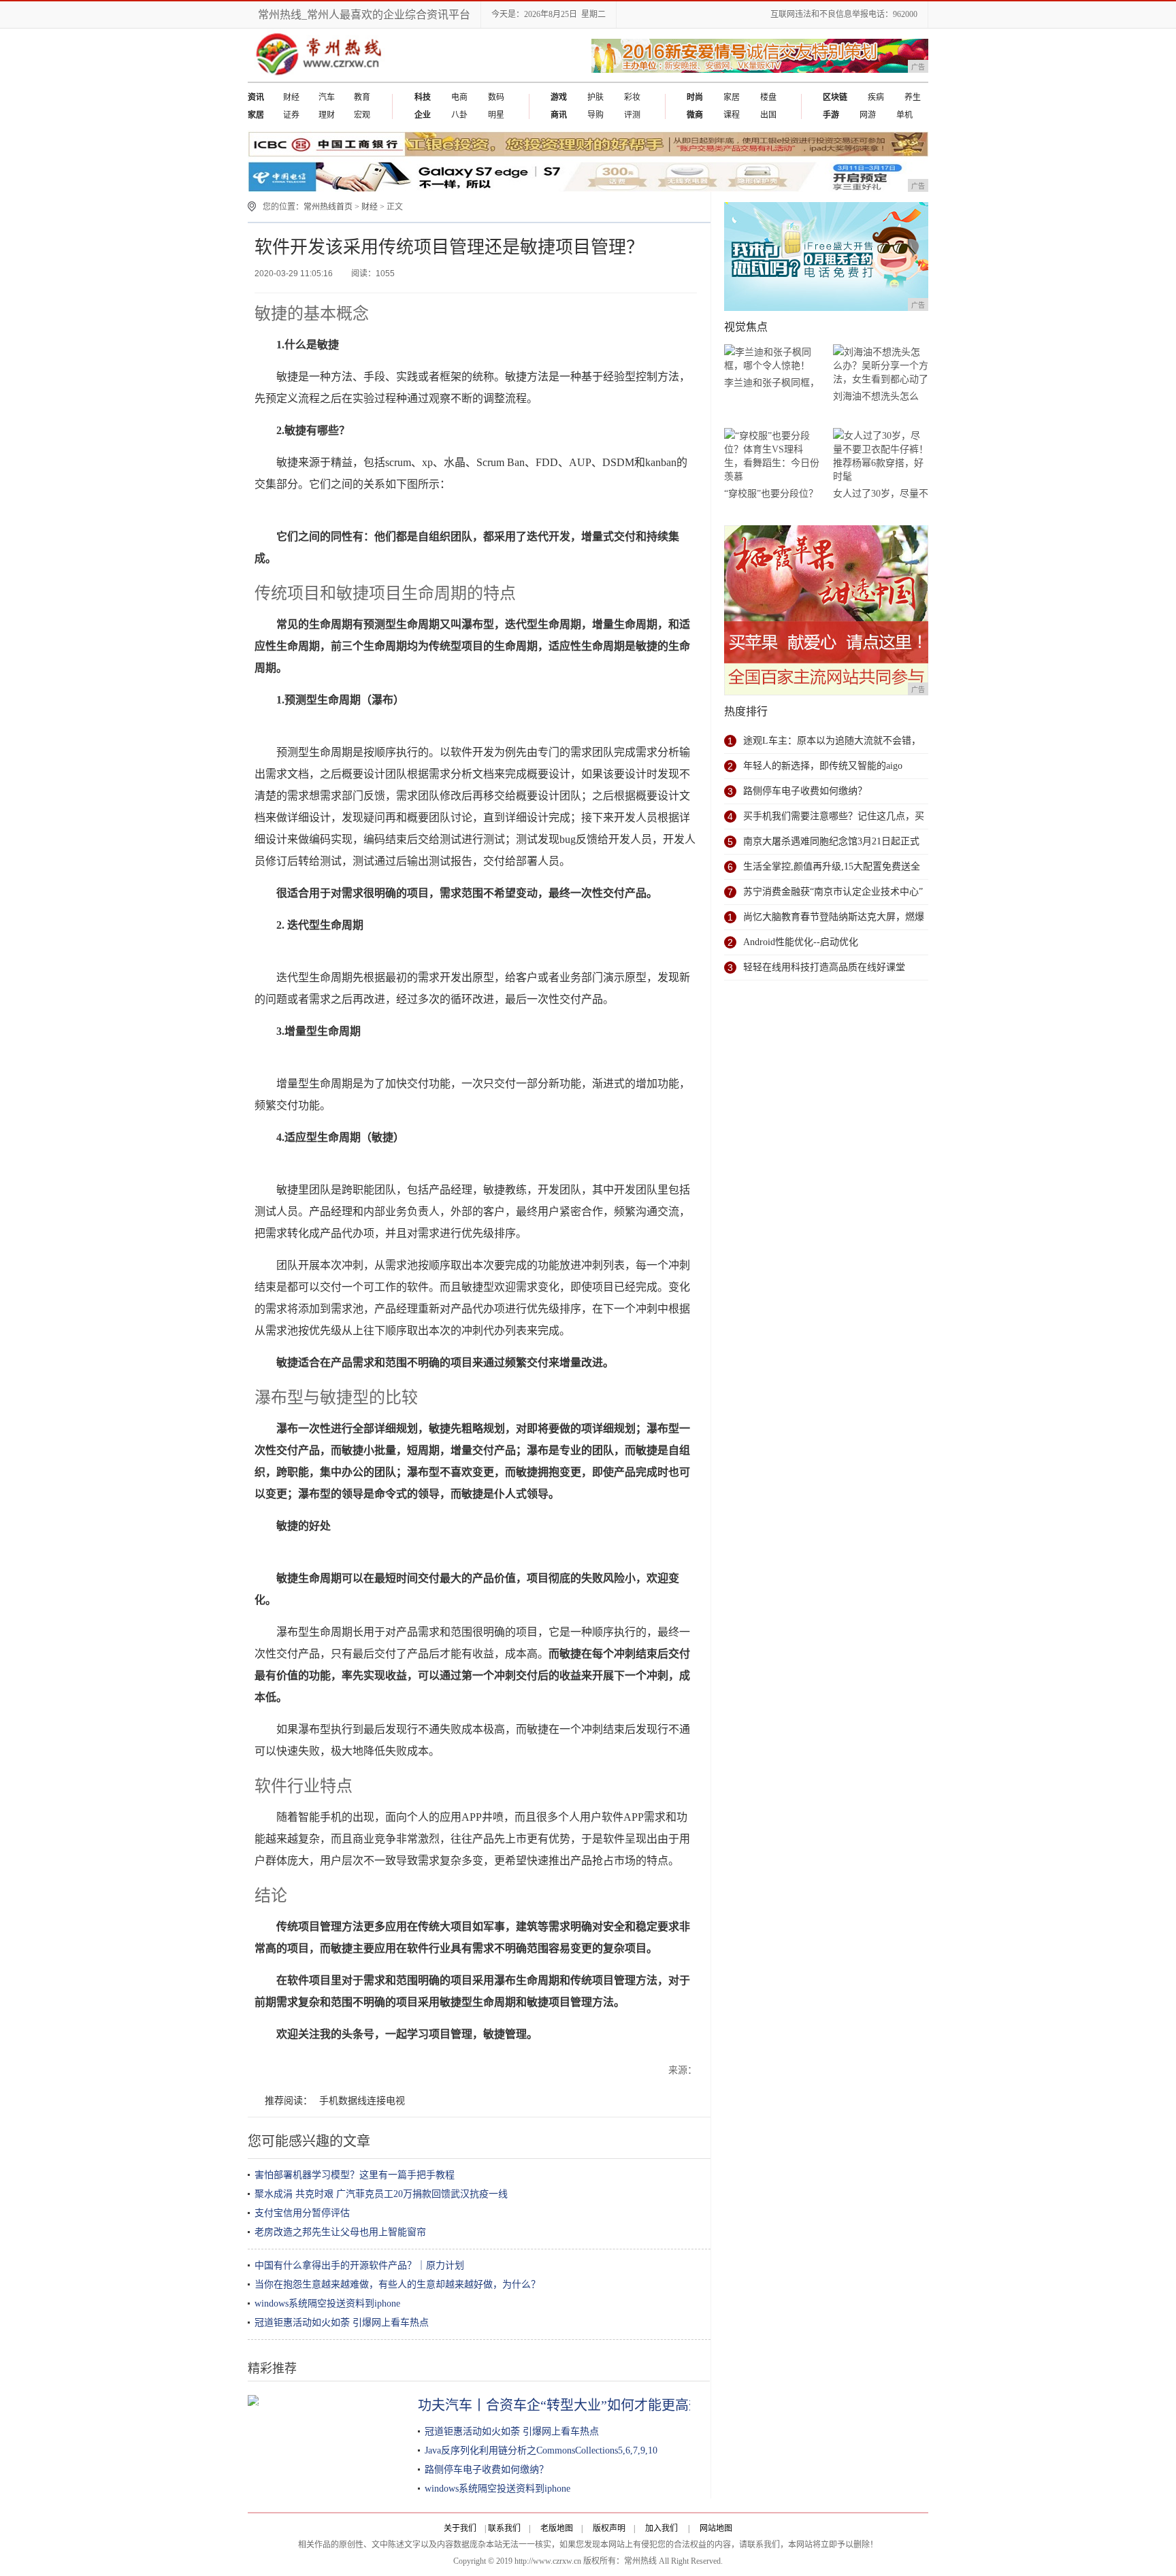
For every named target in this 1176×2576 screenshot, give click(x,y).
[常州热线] (329, 79)
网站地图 (716, 2528)
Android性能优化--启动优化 (801, 942)
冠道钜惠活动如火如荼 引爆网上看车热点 (342, 2323)
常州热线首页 (328, 207)
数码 (496, 97)
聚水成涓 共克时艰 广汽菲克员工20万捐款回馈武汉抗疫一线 (381, 2194)
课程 (732, 115)
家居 (732, 97)
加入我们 (661, 2528)
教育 (362, 97)
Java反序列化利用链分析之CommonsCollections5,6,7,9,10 (541, 2450)
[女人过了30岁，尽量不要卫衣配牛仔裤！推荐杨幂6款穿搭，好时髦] (881, 456)
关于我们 (460, 2528)
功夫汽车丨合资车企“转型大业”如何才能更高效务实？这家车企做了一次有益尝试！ (669, 2405)
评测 (632, 115)
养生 (913, 97)
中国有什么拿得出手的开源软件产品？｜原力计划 (359, 2265)
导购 (595, 115)
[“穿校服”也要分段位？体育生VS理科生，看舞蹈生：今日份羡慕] (772, 456)
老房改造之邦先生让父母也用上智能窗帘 (340, 2232)
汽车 (327, 97)
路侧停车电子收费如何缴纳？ (487, 2470)
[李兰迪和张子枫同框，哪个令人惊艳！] (772, 359)
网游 (868, 115)
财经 (291, 97)
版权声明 (609, 2528)
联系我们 (504, 2528)
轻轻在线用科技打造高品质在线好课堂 (824, 967)
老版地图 (557, 2528)
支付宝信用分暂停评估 (302, 2213)
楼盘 (768, 97)
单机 (904, 115)
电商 (459, 97)
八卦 (459, 115)
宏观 (362, 115)
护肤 (595, 97)
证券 (291, 115)
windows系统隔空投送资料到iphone (327, 2303)
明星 (496, 115)
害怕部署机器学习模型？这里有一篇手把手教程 (355, 2175)
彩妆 (632, 97)
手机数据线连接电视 (362, 2101)
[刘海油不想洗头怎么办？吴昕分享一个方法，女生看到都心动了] (881, 366)
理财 (327, 115)
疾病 (876, 97)
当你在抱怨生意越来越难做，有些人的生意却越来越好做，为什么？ (397, 2284)
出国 (768, 115)
